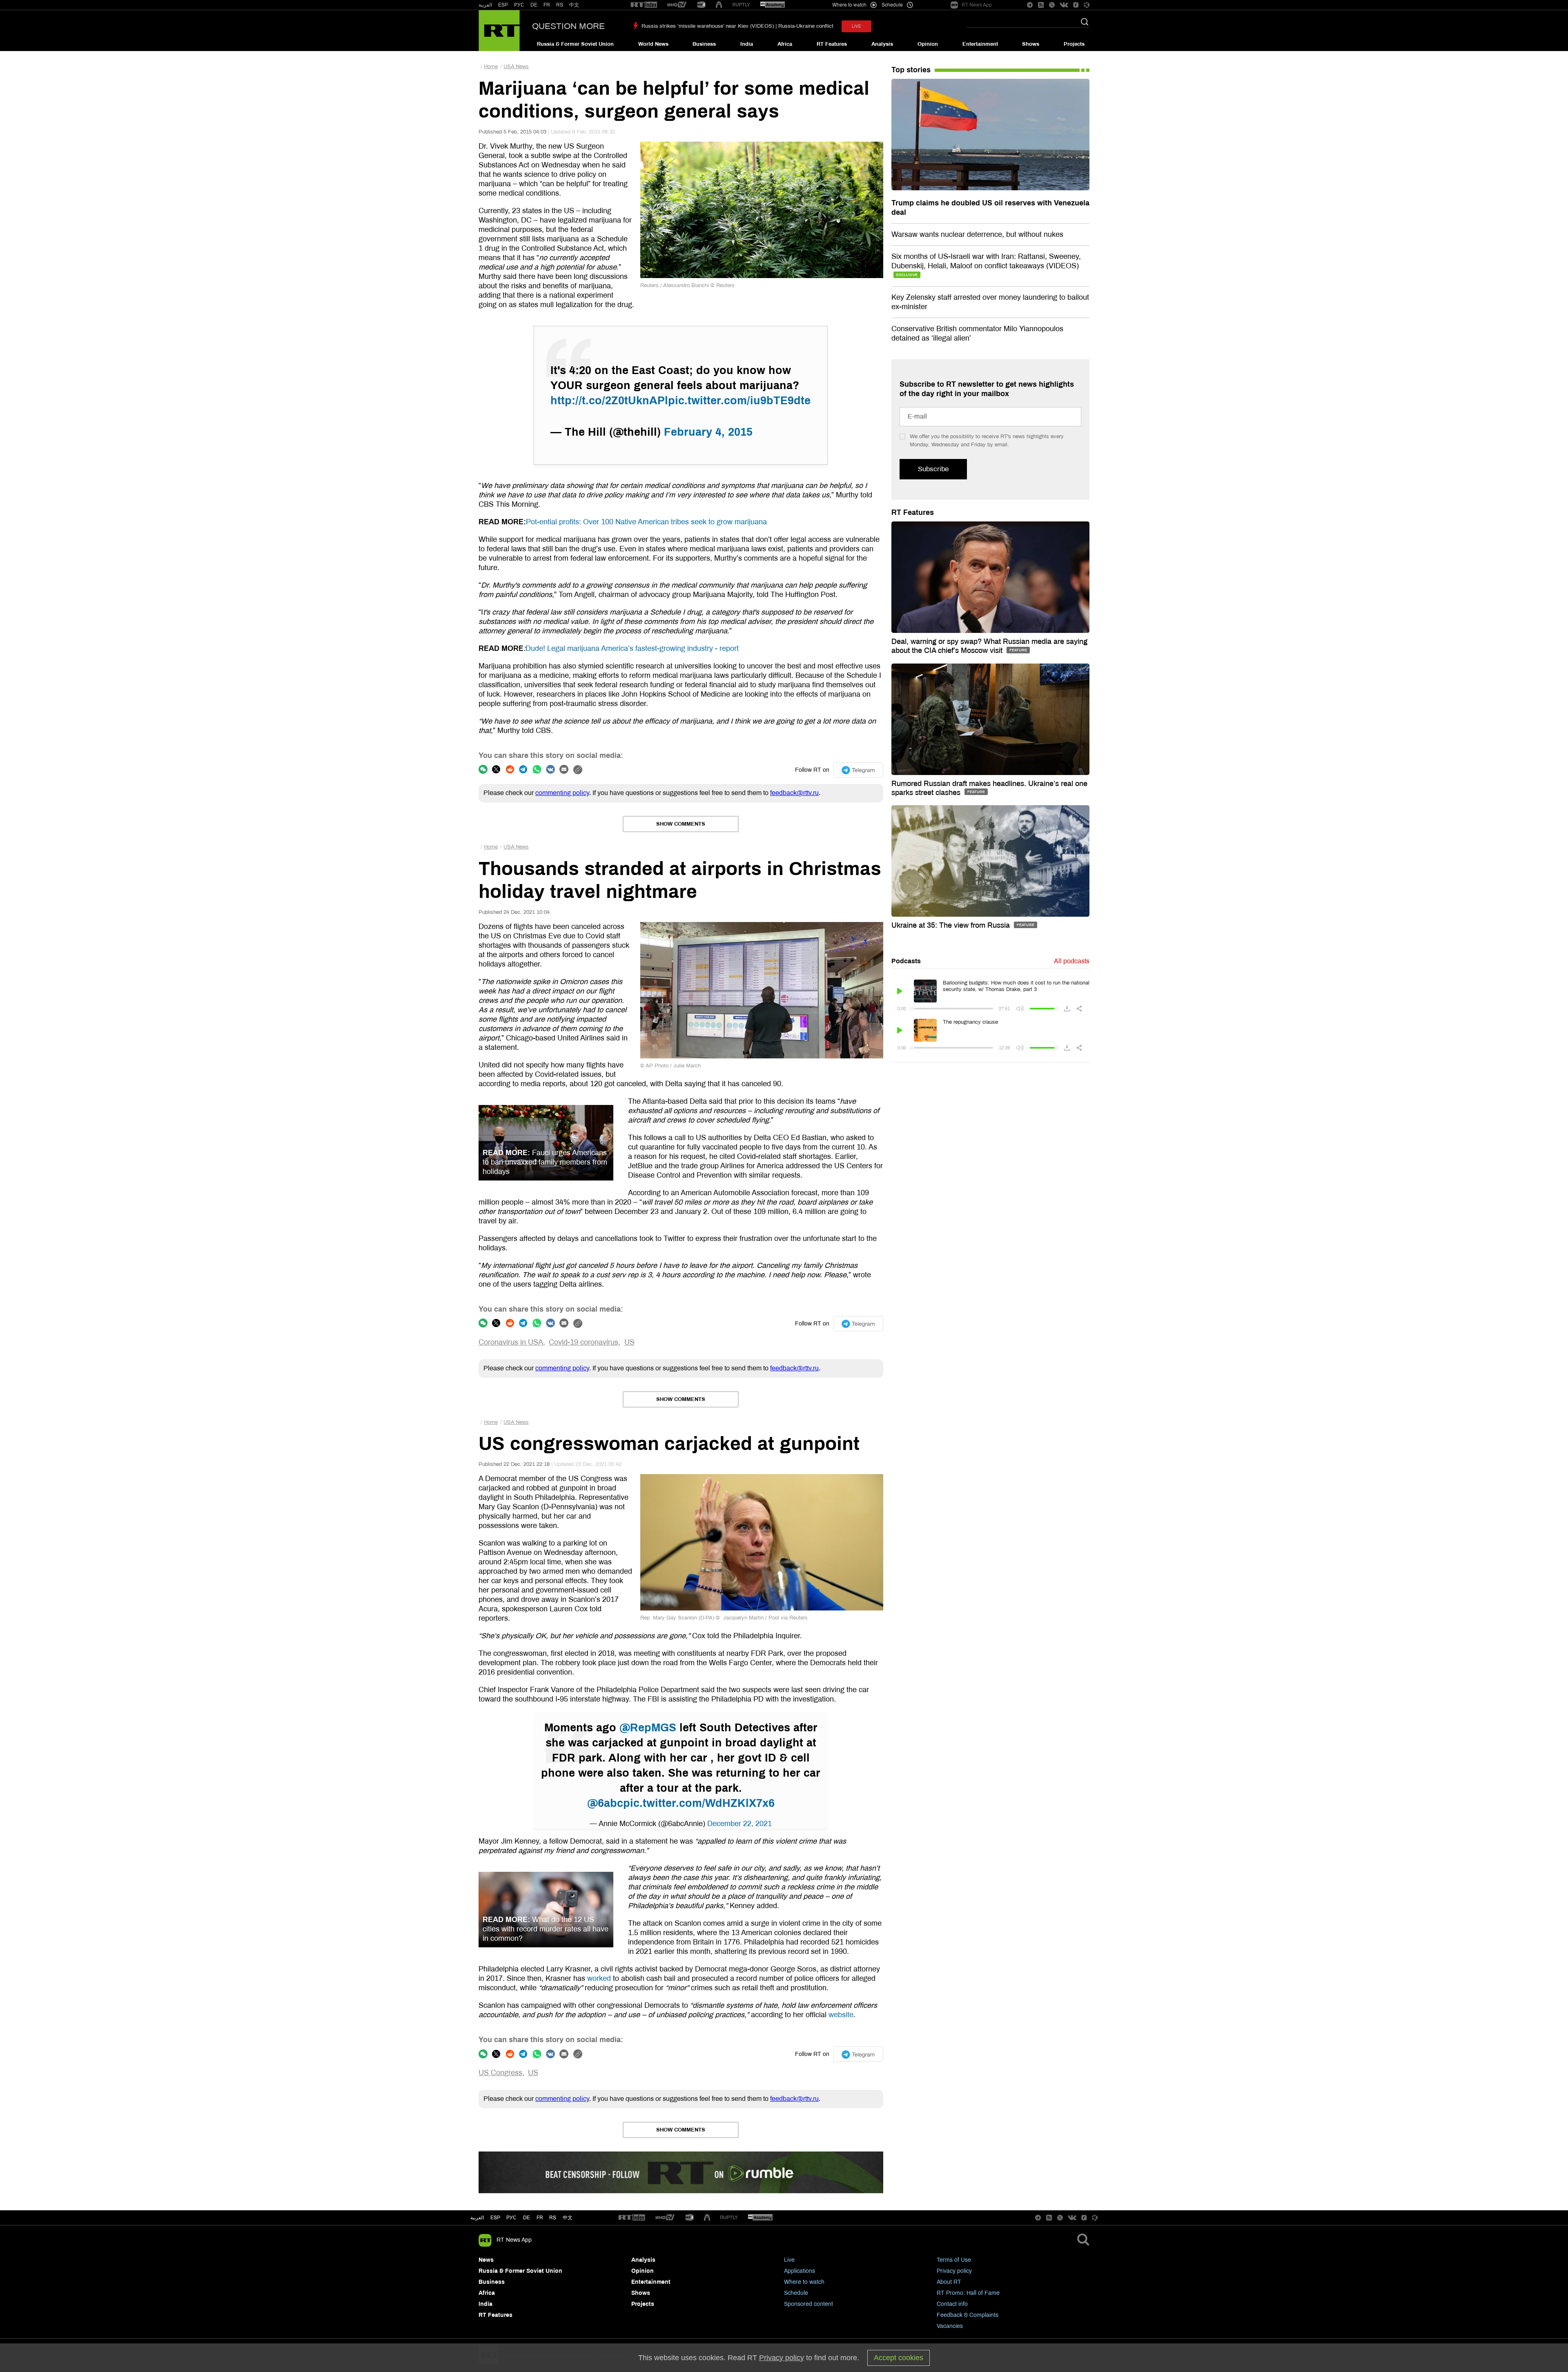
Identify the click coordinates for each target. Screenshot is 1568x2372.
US (629, 1342)
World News (653, 44)
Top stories (911, 70)
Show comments (681, 824)
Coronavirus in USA (511, 1342)
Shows (1031, 44)
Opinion (928, 44)
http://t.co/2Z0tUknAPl (609, 401)
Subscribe (933, 469)
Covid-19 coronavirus (584, 1342)
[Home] (499, 31)
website (841, 2015)
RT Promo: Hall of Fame (968, 2293)
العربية (485, 5)
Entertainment (980, 44)
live (856, 26)
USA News (516, 67)
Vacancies (950, 2326)
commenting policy (562, 793)
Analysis (882, 44)
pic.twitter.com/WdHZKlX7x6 (699, 1803)
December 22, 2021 (739, 1824)
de (527, 2218)
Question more (568, 26)
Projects (1074, 44)
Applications (800, 2271)
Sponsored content (808, 2304)
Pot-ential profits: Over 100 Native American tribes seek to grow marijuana (646, 522)
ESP (503, 5)
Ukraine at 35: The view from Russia (952, 925)
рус (511, 2218)
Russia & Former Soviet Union (575, 44)
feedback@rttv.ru (794, 793)
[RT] (644, 5)
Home (491, 67)
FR (547, 5)
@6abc (605, 1803)
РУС (519, 5)
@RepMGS (648, 1728)
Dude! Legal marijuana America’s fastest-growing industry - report (632, 648)
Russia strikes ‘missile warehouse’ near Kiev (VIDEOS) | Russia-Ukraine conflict (737, 26)
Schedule (796, 2293)
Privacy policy (954, 2271)
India (747, 44)
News (486, 2260)
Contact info (952, 2304)
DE (534, 5)
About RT (949, 2282)
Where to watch (804, 2282)
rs (553, 2218)
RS (560, 5)
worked (599, 1978)
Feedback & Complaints (968, 2315)
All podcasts (1072, 961)
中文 (574, 5)
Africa (785, 44)
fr (540, 2218)
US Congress (500, 2073)
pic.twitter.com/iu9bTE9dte (739, 401)
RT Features (832, 44)
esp (495, 2218)
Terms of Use (954, 2260)
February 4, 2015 (708, 432)
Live (789, 2260)
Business (704, 44)
